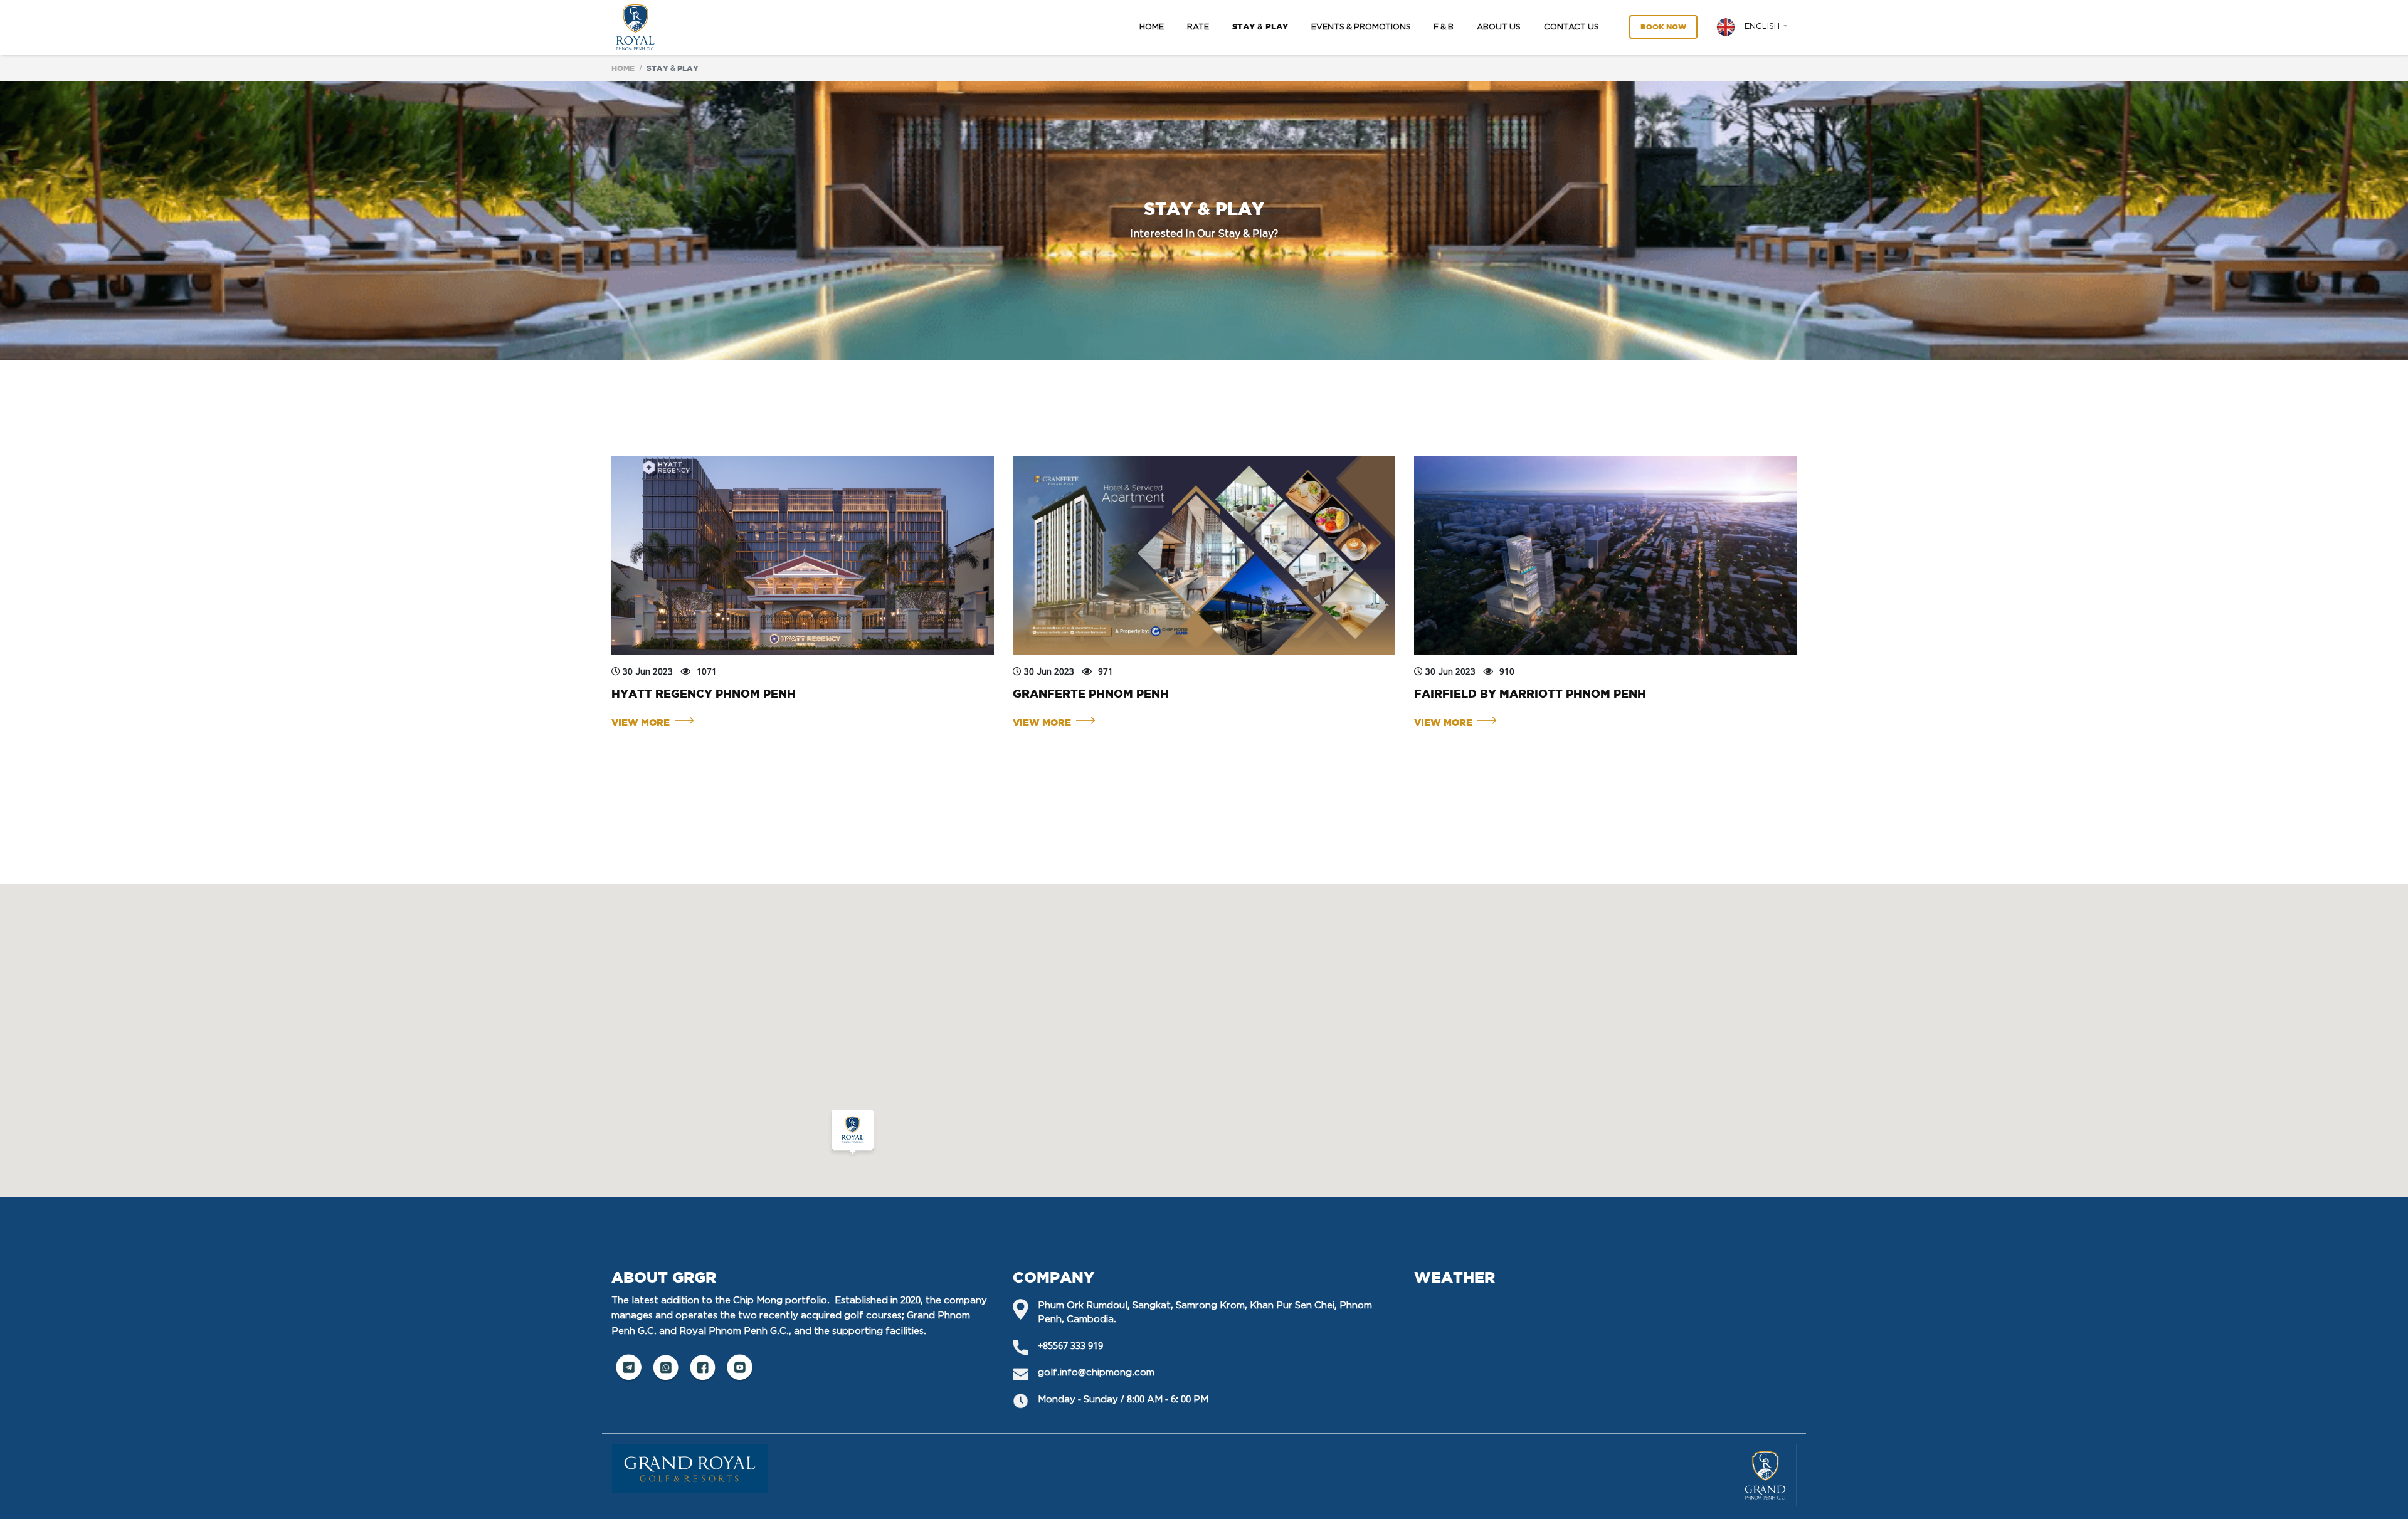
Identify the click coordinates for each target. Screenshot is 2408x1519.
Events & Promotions (1361, 27)
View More (643, 723)
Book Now (1663, 27)
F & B (1444, 27)
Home (1152, 27)
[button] (1752, 27)
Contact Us (1571, 27)
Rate (1198, 27)
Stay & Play (1260, 27)
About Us (1499, 27)
